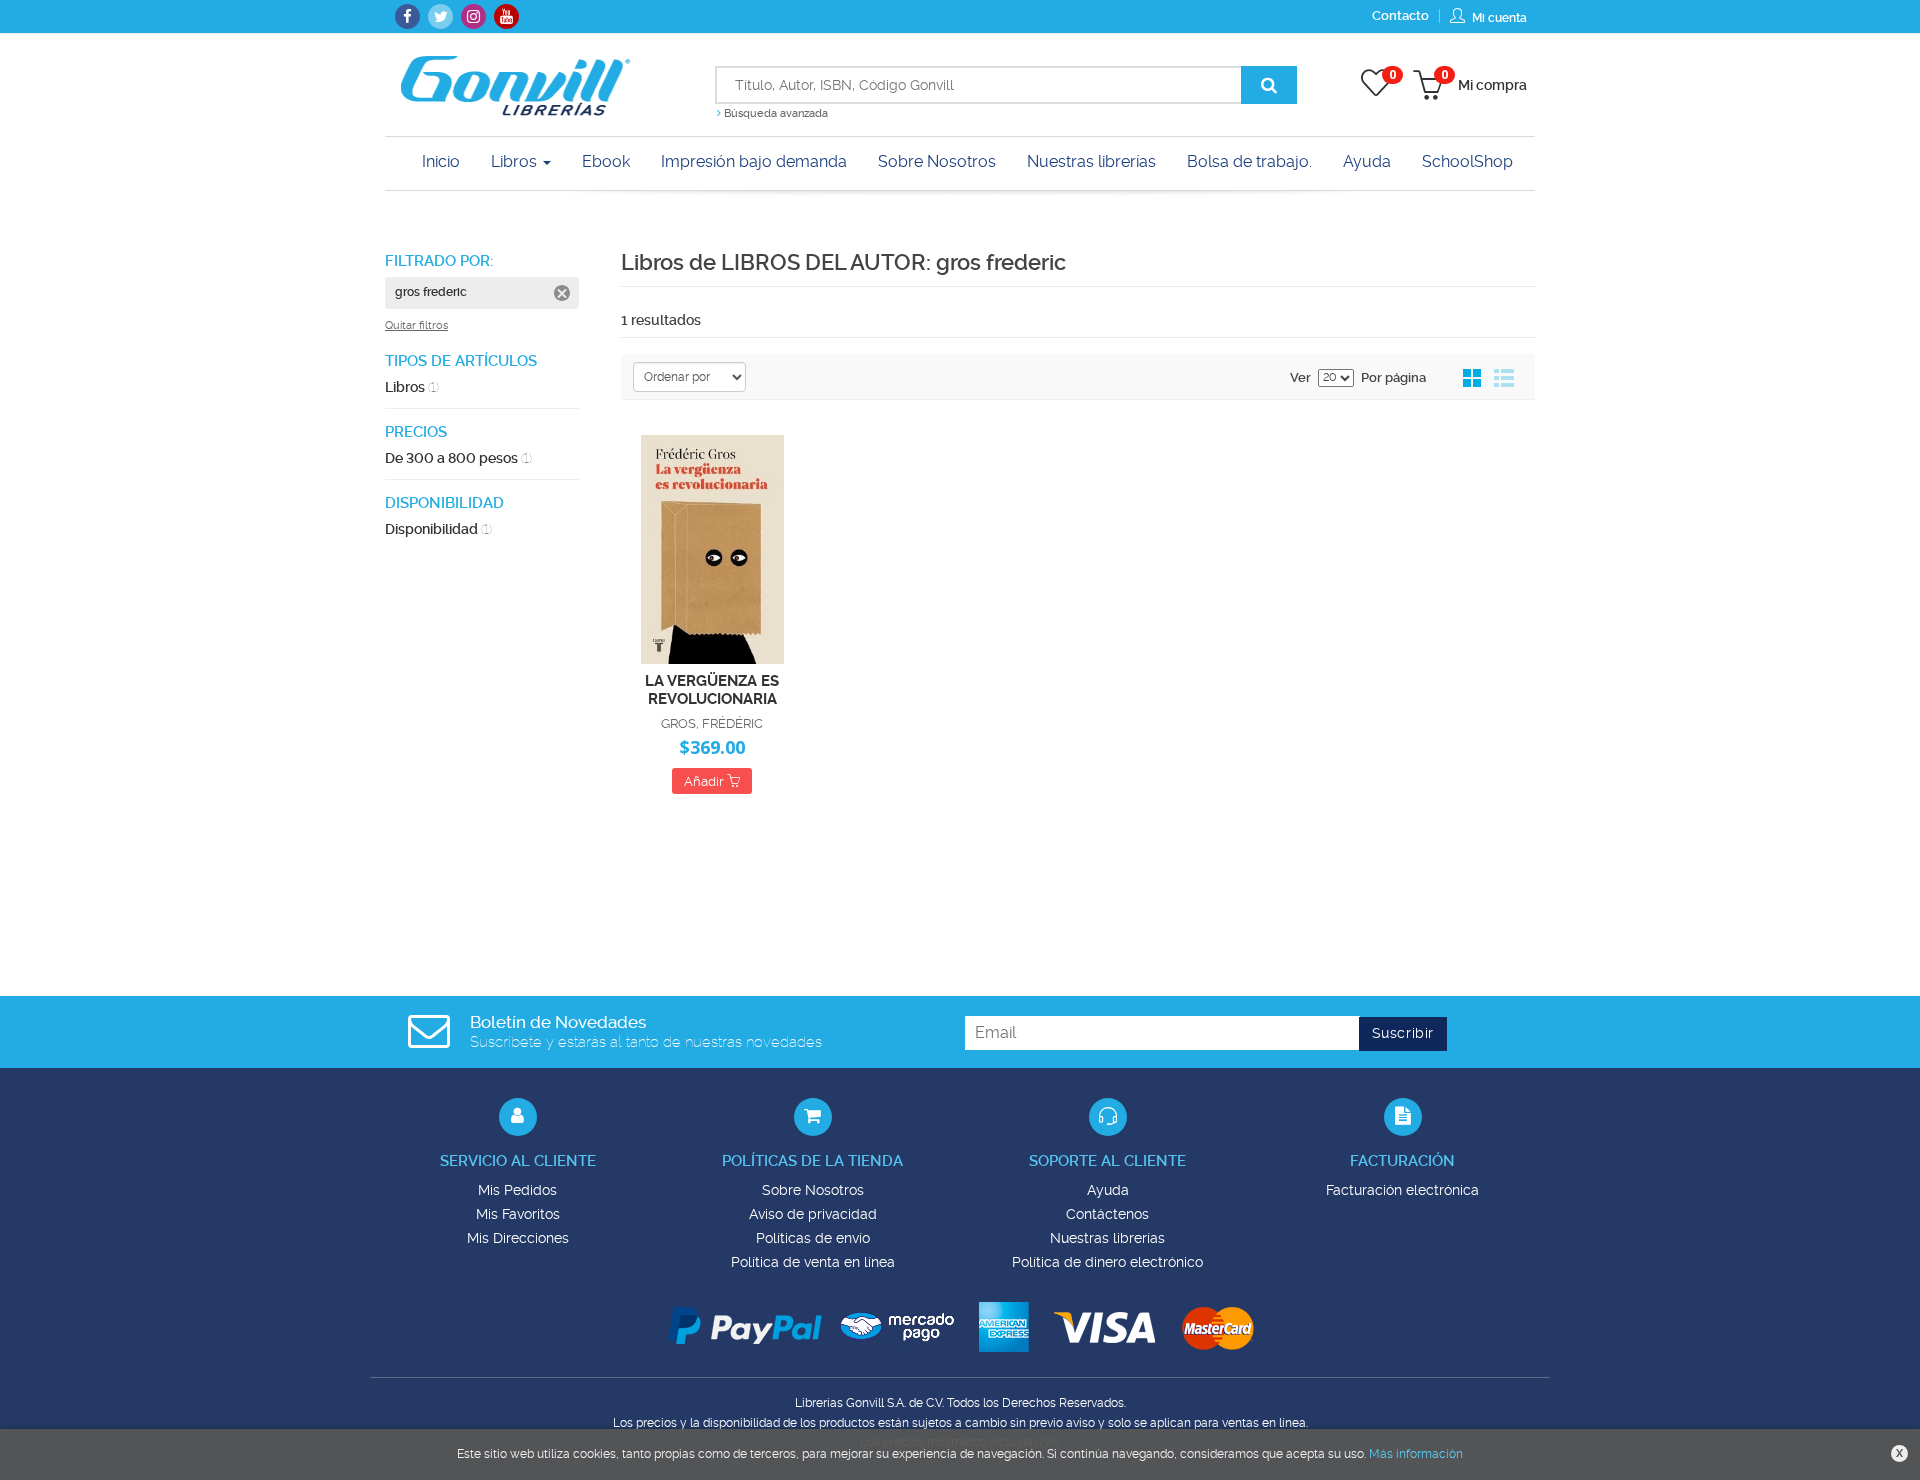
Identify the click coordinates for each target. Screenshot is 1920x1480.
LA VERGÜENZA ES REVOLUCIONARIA (712, 689)
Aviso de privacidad (813, 1214)
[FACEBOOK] (407, 16)
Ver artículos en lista (1504, 379)
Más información (1416, 1454)
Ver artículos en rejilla (1473, 379)
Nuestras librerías (1107, 1238)
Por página (1393, 377)
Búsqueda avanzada (774, 113)
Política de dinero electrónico (1107, 1262)
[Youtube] (506, 16)
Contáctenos (1107, 1214)
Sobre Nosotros (813, 1190)
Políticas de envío (813, 1238)
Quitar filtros (416, 325)
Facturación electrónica (1402, 1190)
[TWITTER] (440, 16)
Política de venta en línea (813, 1262)
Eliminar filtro (562, 293)
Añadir (705, 781)
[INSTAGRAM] (473, 16)
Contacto (1400, 15)
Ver (1300, 377)
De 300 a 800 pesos (458, 458)
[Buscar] (1269, 85)
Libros (516, 161)
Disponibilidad (438, 529)
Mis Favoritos (518, 1214)
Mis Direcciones (518, 1238)
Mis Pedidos (517, 1190)
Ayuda (1108, 1190)
